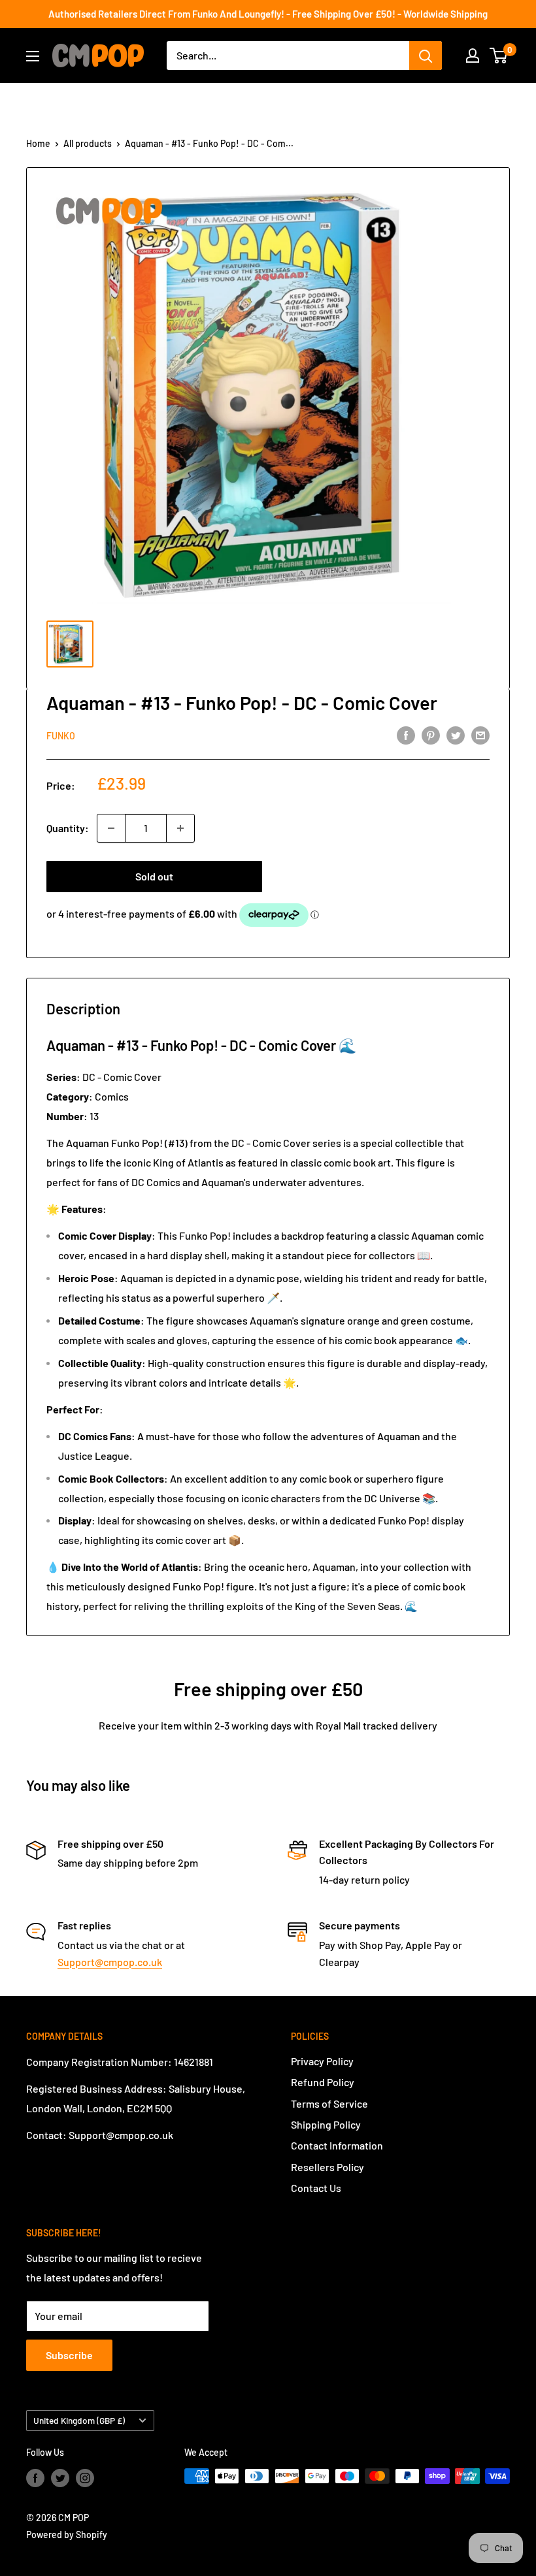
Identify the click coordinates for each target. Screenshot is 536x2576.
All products (88, 143)
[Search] (426, 56)
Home (38, 143)
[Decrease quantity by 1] (111, 828)
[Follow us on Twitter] (60, 2477)
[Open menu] (33, 56)
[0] (499, 56)
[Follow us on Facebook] (35, 2477)
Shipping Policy (326, 2124)
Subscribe (69, 2355)
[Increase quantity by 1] (180, 828)
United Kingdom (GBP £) (79, 2420)
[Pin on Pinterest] (431, 734)
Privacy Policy (322, 2061)
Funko (61, 736)
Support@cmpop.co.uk (110, 1962)
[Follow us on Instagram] (85, 2477)
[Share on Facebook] (406, 734)
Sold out (154, 876)
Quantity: (68, 828)
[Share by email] (480, 734)
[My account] (473, 56)
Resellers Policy (327, 2167)
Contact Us (316, 2188)
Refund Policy (323, 2082)
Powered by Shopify (67, 2535)
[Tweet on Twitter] (456, 734)
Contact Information (337, 2145)
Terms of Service (329, 2103)
